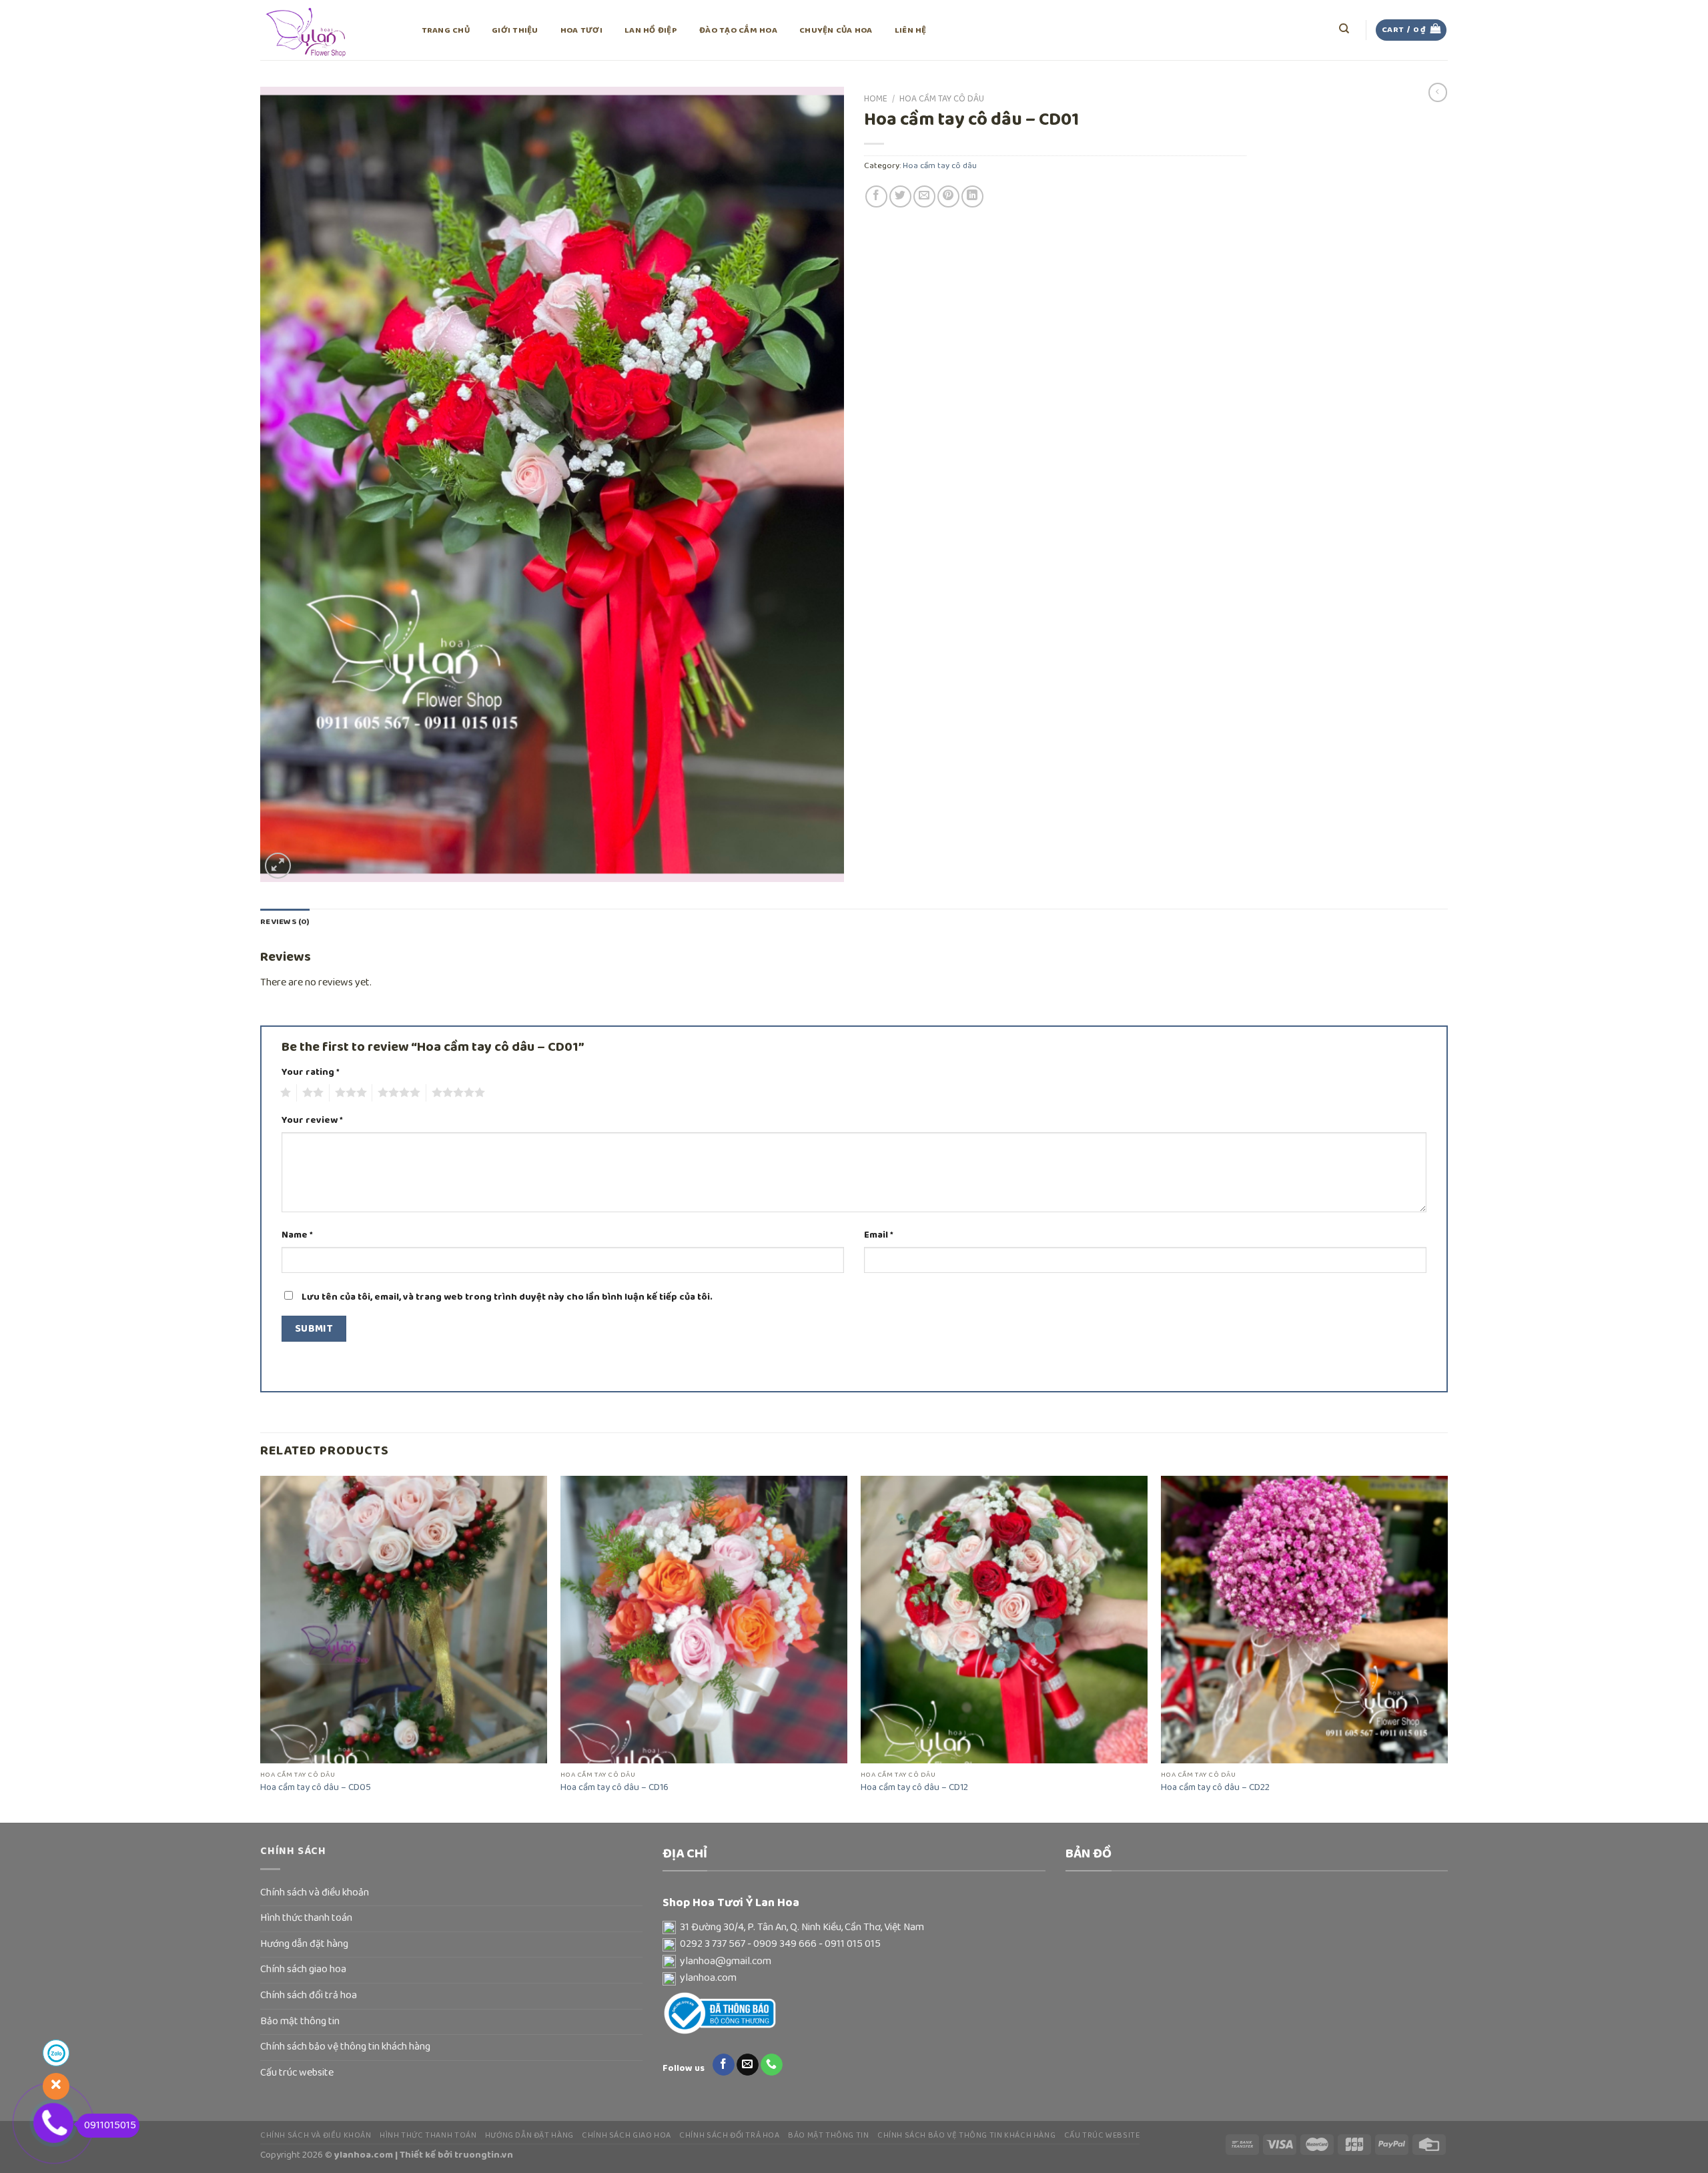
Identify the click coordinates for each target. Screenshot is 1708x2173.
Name (297, 1235)
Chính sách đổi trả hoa (309, 1996)
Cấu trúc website (297, 2073)
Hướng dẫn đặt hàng (304, 1944)
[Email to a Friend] (924, 196)
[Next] (1447, 1648)
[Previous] (261, 1648)
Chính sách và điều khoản (315, 1893)
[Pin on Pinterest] (948, 196)
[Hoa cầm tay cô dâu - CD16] (704, 1619)
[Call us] (772, 2065)
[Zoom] (278, 866)
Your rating (311, 1072)
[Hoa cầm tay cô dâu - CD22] (1304, 1619)
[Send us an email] (748, 2065)
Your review (312, 1121)
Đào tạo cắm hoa (738, 30)
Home (876, 99)
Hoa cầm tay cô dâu (942, 99)
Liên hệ (911, 30)
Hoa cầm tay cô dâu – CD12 (914, 1788)
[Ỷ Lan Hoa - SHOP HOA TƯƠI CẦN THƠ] (327, 30)
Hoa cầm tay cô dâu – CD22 (1215, 1788)
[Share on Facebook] (876, 196)
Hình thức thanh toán (306, 1918)
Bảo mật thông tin (300, 2022)
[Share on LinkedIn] (972, 196)
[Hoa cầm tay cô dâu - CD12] (1004, 1619)
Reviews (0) (285, 922)
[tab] (285, 922)
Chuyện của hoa (836, 30)
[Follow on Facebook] (724, 2065)
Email (879, 1235)
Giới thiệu (515, 30)
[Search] (1345, 29)
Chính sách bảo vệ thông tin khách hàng (345, 2047)
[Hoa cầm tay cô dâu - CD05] (404, 1619)
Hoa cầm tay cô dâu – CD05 (316, 1788)
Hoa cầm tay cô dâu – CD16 (614, 1788)
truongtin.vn (484, 2155)
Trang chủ (446, 30)
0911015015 (110, 2126)
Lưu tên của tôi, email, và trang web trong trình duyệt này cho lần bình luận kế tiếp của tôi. (507, 1297)
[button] (854, 1928)
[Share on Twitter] (900, 196)
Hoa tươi (581, 30)
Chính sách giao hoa (303, 1970)
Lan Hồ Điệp (651, 30)
